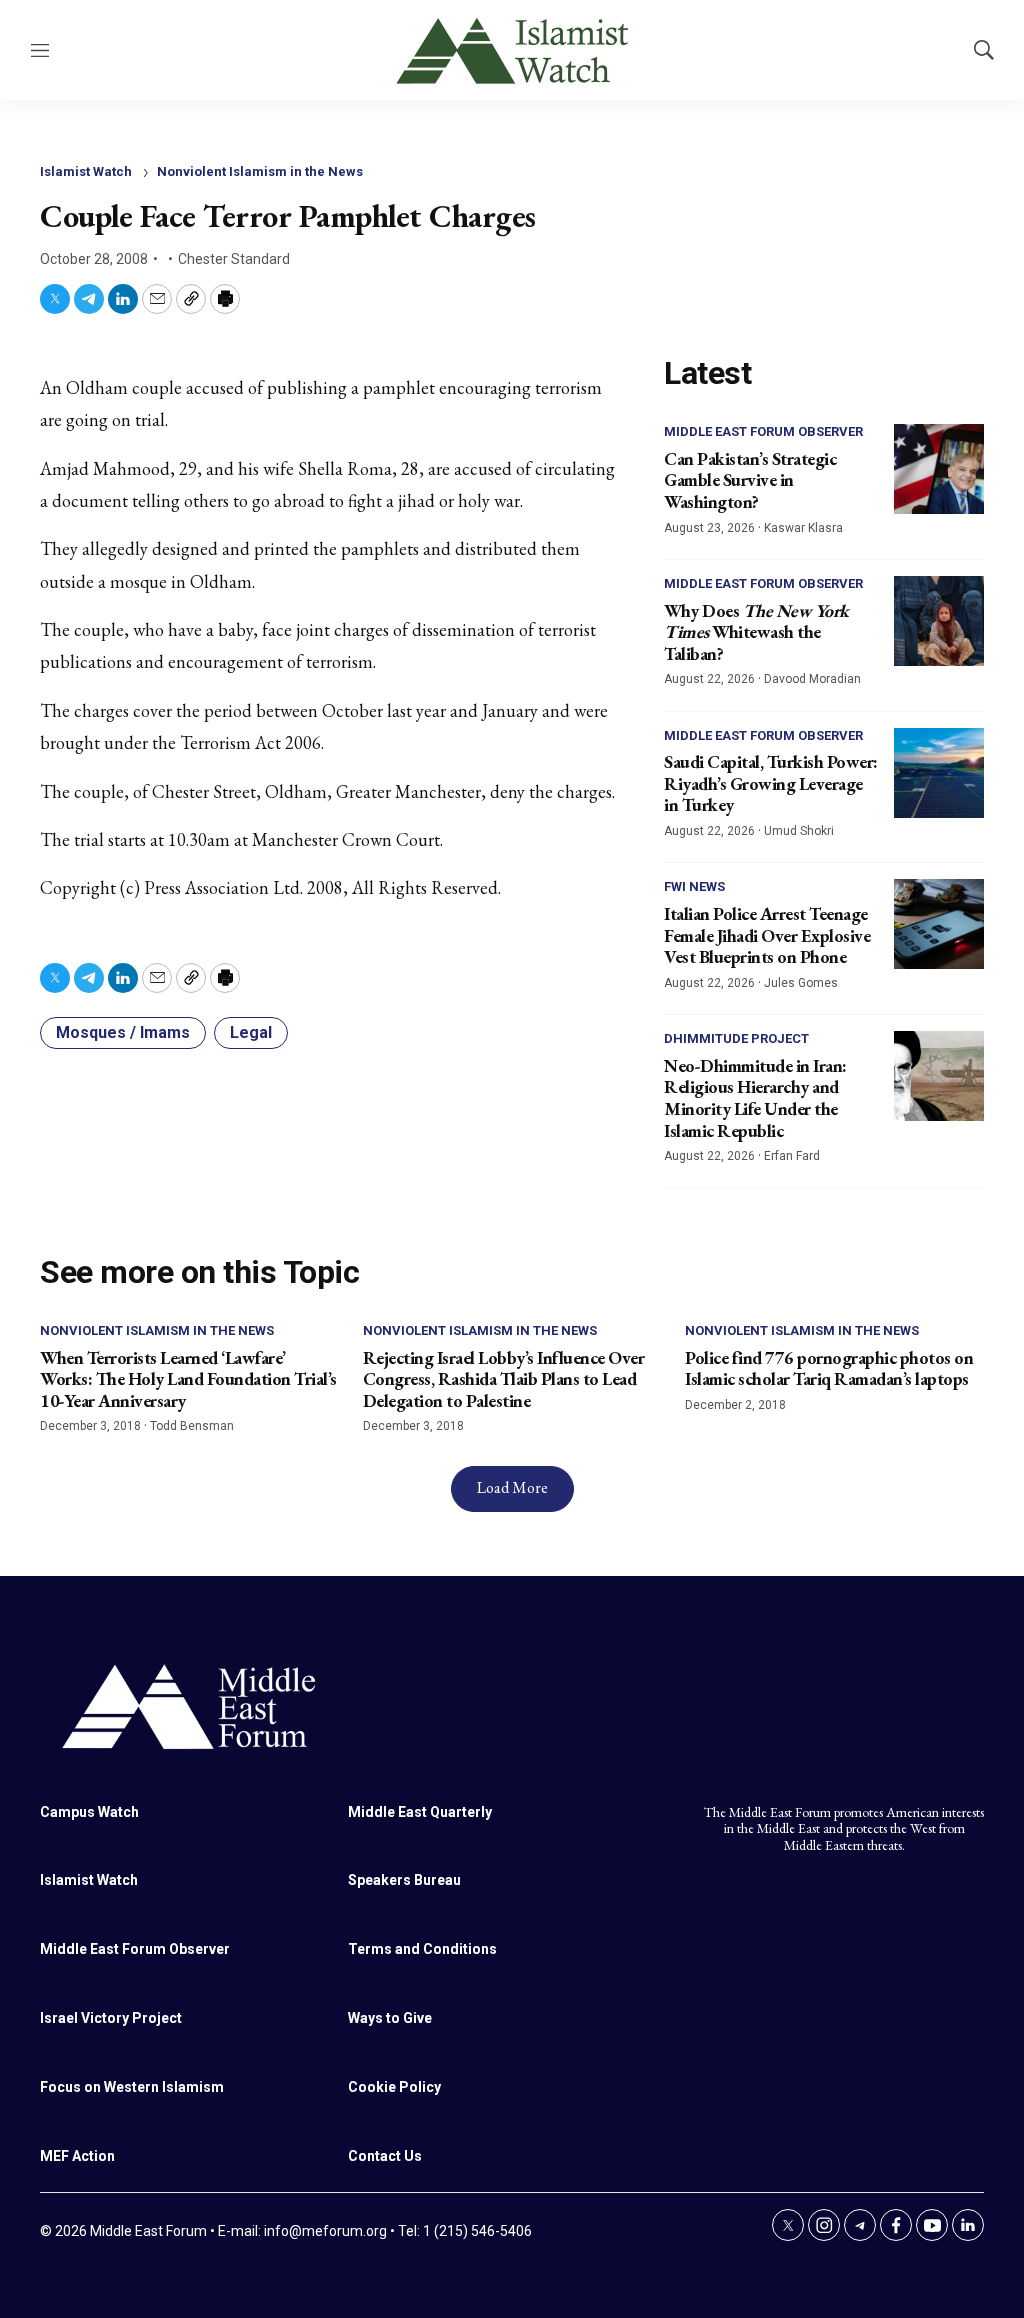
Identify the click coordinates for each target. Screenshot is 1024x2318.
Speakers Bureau (404, 1880)
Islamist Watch (86, 171)
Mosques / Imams (123, 1032)
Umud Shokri (799, 831)
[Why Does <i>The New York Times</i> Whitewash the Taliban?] (939, 621)
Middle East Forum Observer (763, 431)
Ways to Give (390, 2018)
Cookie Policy (394, 2087)
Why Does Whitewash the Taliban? (756, 632)
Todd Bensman (192, 1426)
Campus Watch (89, 1812)
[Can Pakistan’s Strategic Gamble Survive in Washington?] (939, 469)
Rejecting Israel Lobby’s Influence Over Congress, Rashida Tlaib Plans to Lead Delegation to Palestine (504, 1379)
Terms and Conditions (422, 1949)
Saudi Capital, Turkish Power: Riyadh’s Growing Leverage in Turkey (771, 783)
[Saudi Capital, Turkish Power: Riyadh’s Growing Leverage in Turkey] (939, 773)
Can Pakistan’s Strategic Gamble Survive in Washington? (750, 480)
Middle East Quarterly (420, 1812)
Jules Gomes (801, 983)
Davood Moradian (812, 679)
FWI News (694, 886)
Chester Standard (234, 259)
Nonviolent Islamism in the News (260, 171)
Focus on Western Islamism (132, 2087)
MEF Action (77, 2156)
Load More (512, 1487)
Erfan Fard (792, 1156)
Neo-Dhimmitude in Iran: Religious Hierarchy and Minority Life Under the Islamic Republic (755, 1098)
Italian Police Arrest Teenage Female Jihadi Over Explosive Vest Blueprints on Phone (767, 935)
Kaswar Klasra (803, 528)
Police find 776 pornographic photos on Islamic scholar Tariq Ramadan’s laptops (829, 1368)
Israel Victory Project (111, 2018)
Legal (251, 1032)
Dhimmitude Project (736, 1038)
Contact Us (385, 2156)
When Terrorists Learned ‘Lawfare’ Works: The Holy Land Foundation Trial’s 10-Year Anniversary (188, 1379)
